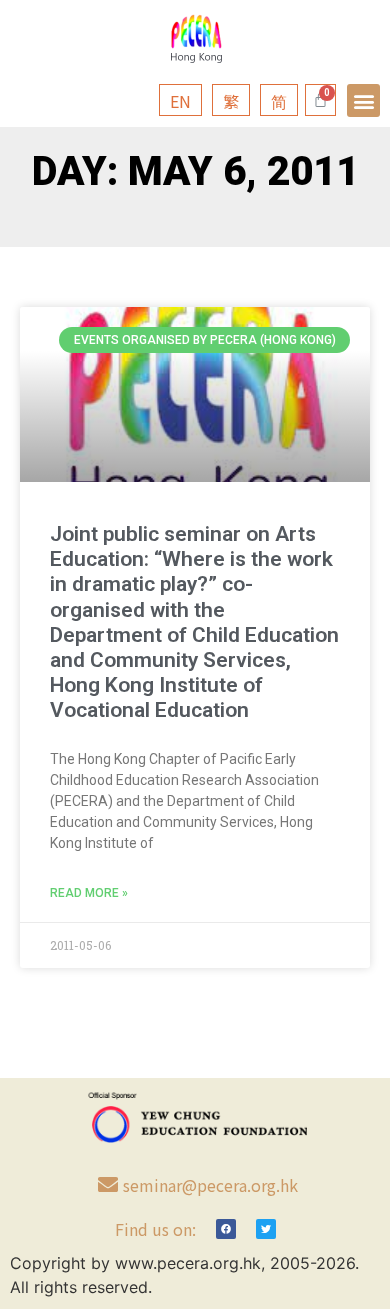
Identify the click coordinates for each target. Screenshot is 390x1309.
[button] (363, 100)
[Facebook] (226, 1229)
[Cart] (320, 100)
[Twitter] (266, 1229)
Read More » (89, 893)
